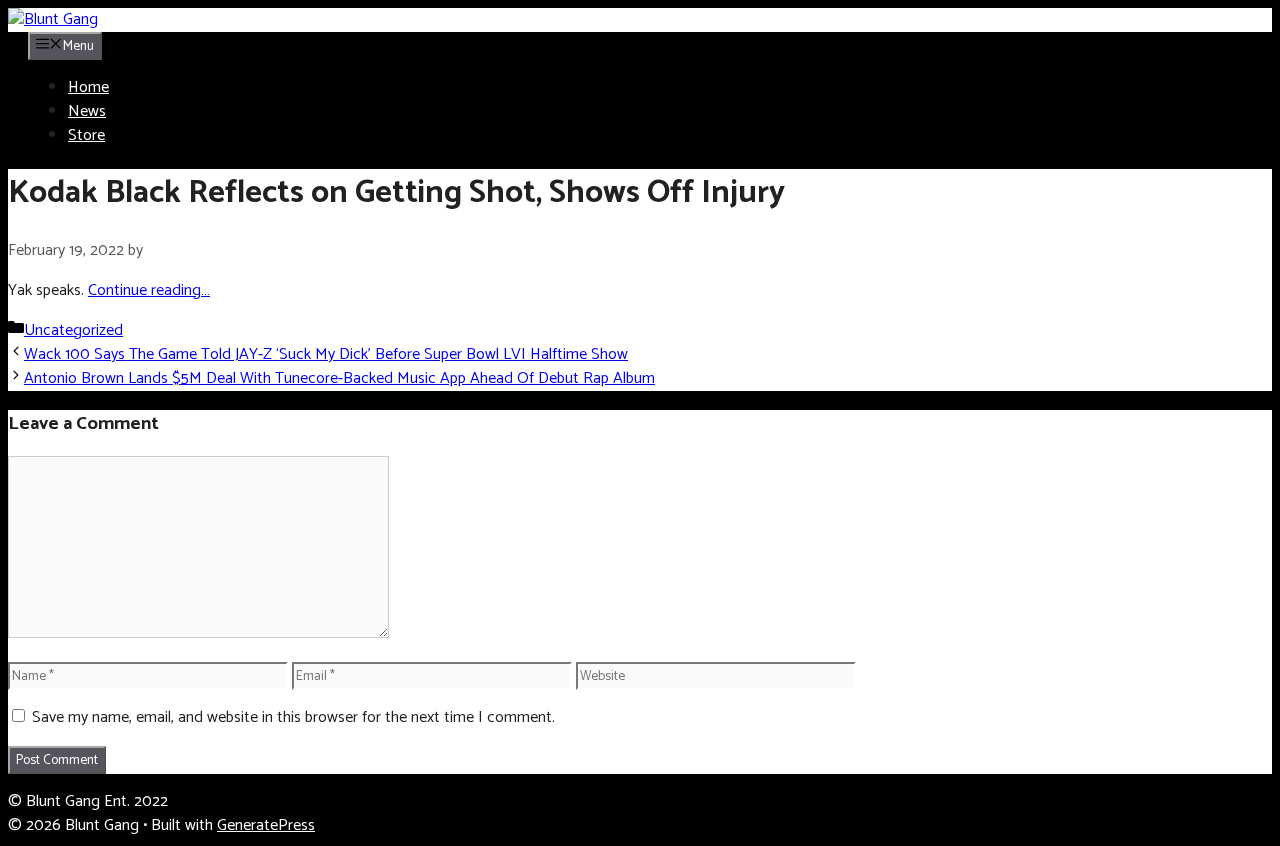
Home (88, 87)
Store (86, 135)
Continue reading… (149, 290)
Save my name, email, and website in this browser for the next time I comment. (293, 717)
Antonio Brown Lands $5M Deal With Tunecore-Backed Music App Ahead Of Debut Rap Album (339, 378)
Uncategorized (73, 330)
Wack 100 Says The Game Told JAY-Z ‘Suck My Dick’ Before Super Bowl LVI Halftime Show (326, 354)
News (87, 111)
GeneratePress (266, 825)
